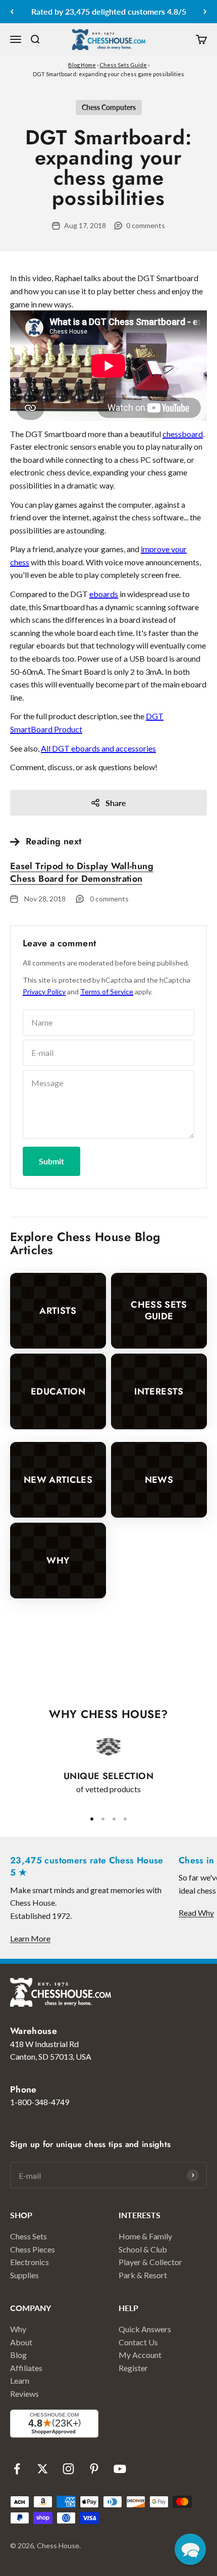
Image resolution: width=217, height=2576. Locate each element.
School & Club (143, 2249)
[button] (190, 2549)
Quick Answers (145, 2329)
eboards (104, 594)
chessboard (183, 434)
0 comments (146, 225)
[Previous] (12, 12)
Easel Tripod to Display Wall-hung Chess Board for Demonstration (82, 872)
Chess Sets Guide (123, 65)
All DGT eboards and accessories (98, 748)
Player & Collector (150, 2262)
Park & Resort (143, 2275)
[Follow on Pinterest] (94, 2469)
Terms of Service (107, 991)
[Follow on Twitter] (43, 2469)
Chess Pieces (33, 2249)
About (21, 2342)
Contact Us (138, 2342)
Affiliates (26, 2368)
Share (116, 803)
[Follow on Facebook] (17, 2469)
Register (133, 2368)
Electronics (30, 2262)
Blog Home (82, 65)
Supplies (24, 2275)
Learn (20, 2380)
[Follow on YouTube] (120, 2469)
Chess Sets (29, 2236)
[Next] (205, 12)
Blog (18, 2355)
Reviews (24, 2394)
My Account (140, 2355)
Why (18, 2329)
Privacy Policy (44, 991)
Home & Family (145, 2236)
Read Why (196, 1913)
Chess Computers (109, 107)
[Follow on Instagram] (68, 2469)
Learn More (30, 1938)
